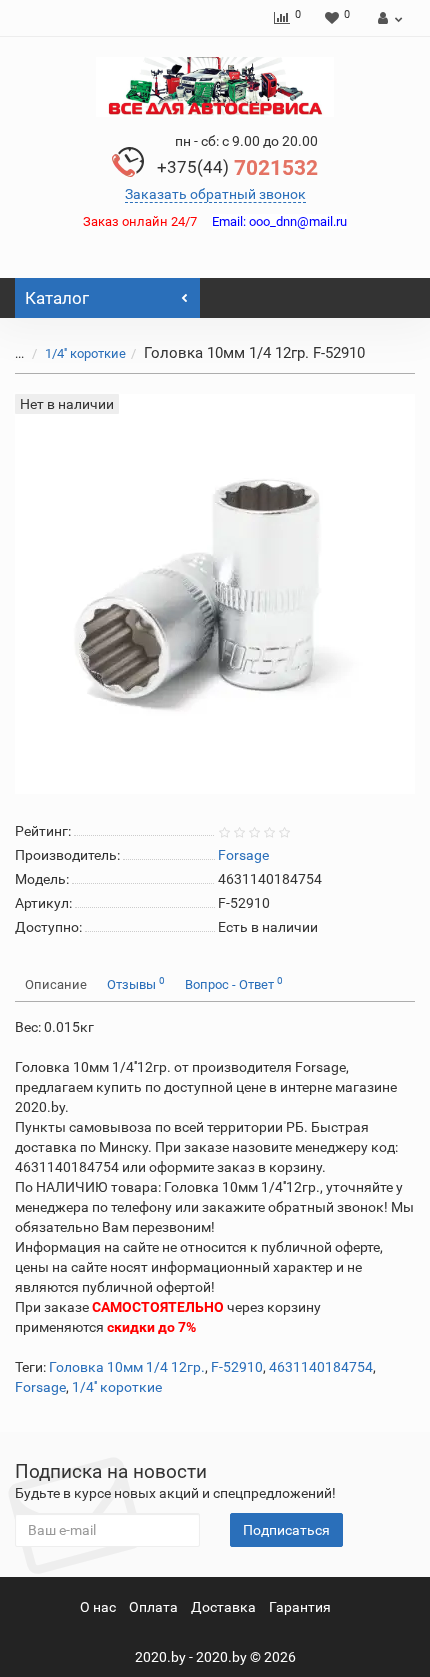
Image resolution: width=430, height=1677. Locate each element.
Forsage (40, 1387)
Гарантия (300, 1607)
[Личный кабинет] (387, 18)
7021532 (237, 168)
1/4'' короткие (85, 353)
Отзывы (136, 983)
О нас (98, 1607)
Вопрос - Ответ (234, 983)
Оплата (153, 1607)
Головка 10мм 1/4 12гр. (127, 1367)
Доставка (223, 1607)
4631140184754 (321, 1367)
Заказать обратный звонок (215, 194)
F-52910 (237, 1367)
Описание (56, 984)
